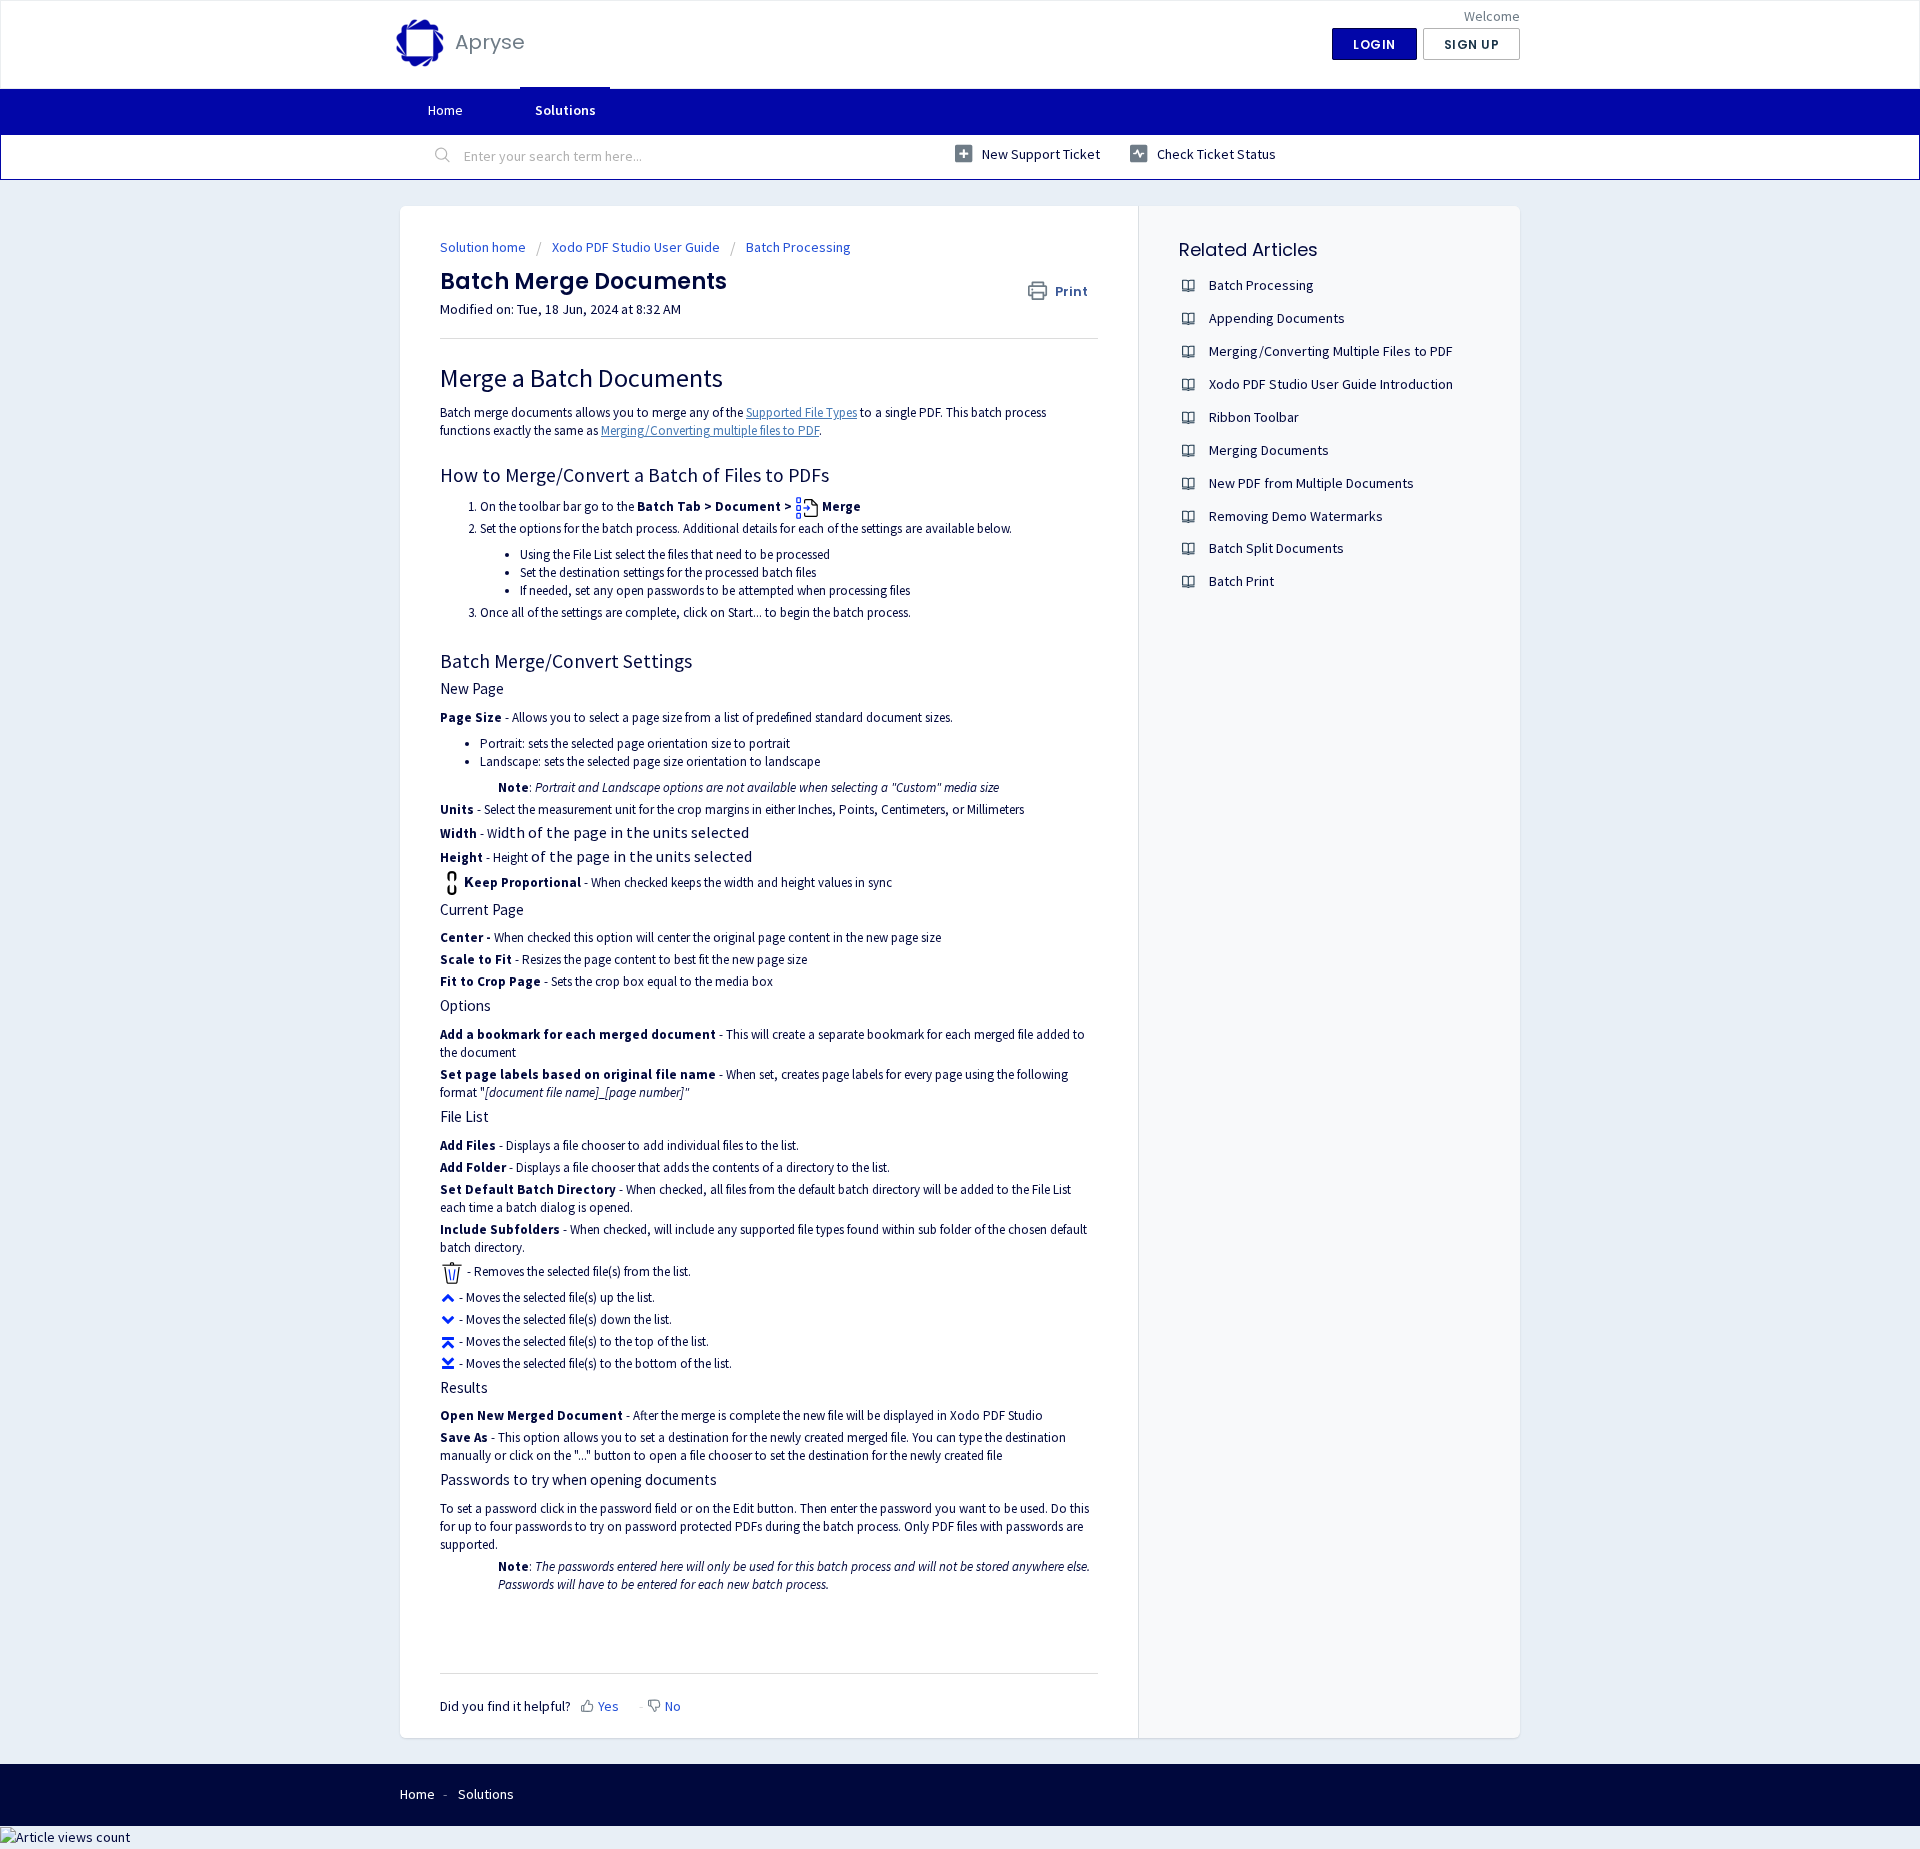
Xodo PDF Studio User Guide (636, 247)
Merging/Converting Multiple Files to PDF (1331, 351)
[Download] (923, 676)
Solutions (565, 110)
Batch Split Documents (1276, 548)
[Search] (443, 157)
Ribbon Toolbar (1254, 417)
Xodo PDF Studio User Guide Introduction (1331, 384)
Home (445, 110)
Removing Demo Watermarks (1296, 516)
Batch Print (1241, 581)
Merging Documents (1269, 450)
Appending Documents (1277, 318)
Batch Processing (798, 247)
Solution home (484, 247)
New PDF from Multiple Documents (1311, 483)
